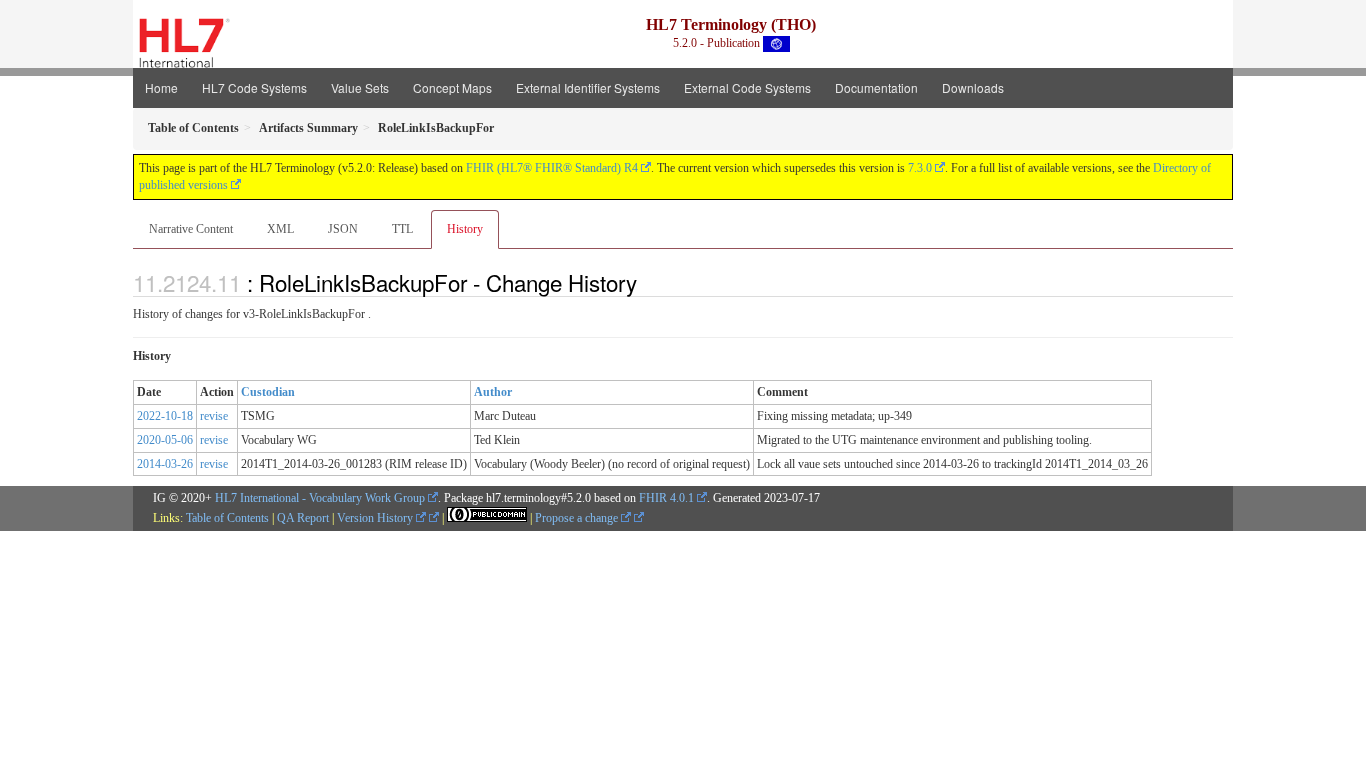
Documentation (876, 87)
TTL (402, 229)
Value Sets (360, 87)
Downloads (973, 87)
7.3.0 (920, 168)
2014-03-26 (165, 464)
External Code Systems (747, 87)
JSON (343, 229)
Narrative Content (191, 229)
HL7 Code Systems (254, 87)
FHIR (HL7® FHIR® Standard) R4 (552, 168)
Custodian (268, 392)
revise (214, 416)
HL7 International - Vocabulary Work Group (320, 498)
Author (493, 392)
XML (280, 229)
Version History (376, 518)
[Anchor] (648, 282)
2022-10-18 (165, 416)
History (465, 229)
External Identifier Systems (588, 87)
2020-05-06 (165, 440)
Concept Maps (452, 87)
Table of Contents (227, 518)
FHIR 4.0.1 (666, 498)
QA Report (303, 518)
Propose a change (578, 518)
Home (161, 87)
